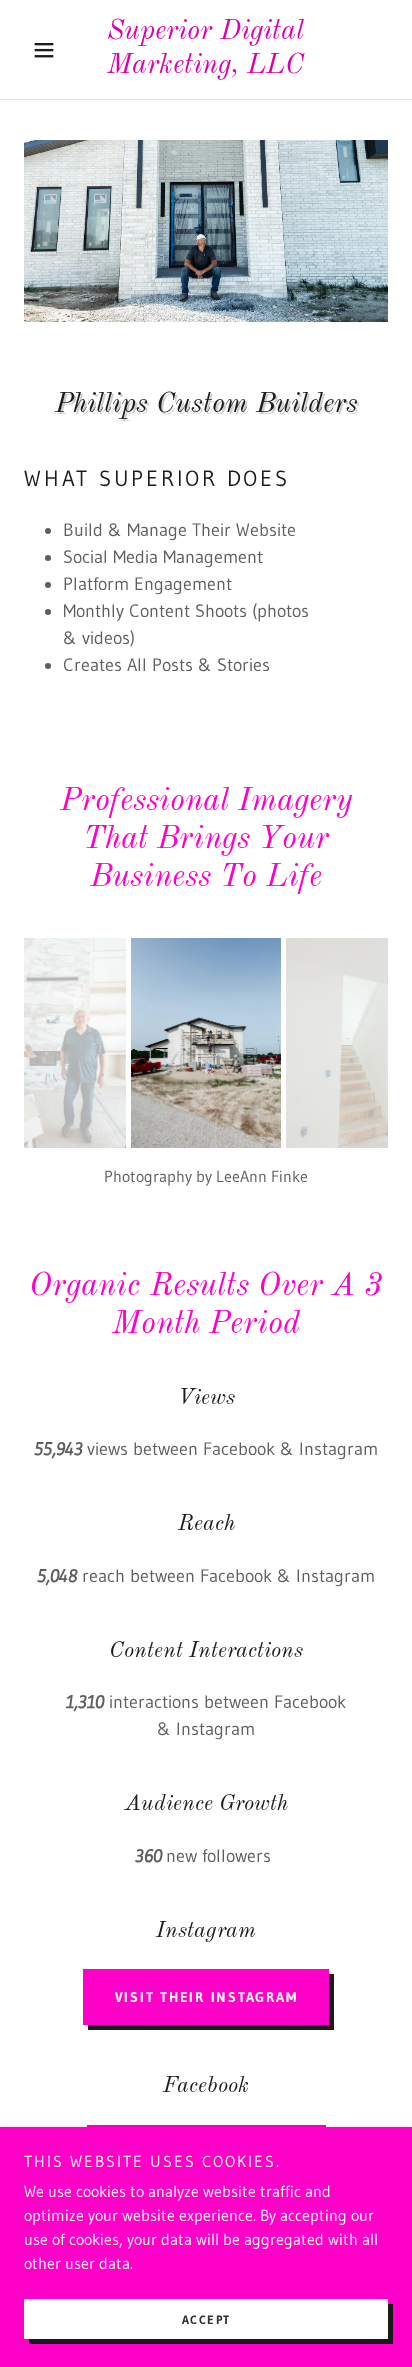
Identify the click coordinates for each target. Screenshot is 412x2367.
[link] (206, 49)
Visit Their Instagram (206, 1997)
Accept (206, 2319)
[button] (51, 50)
